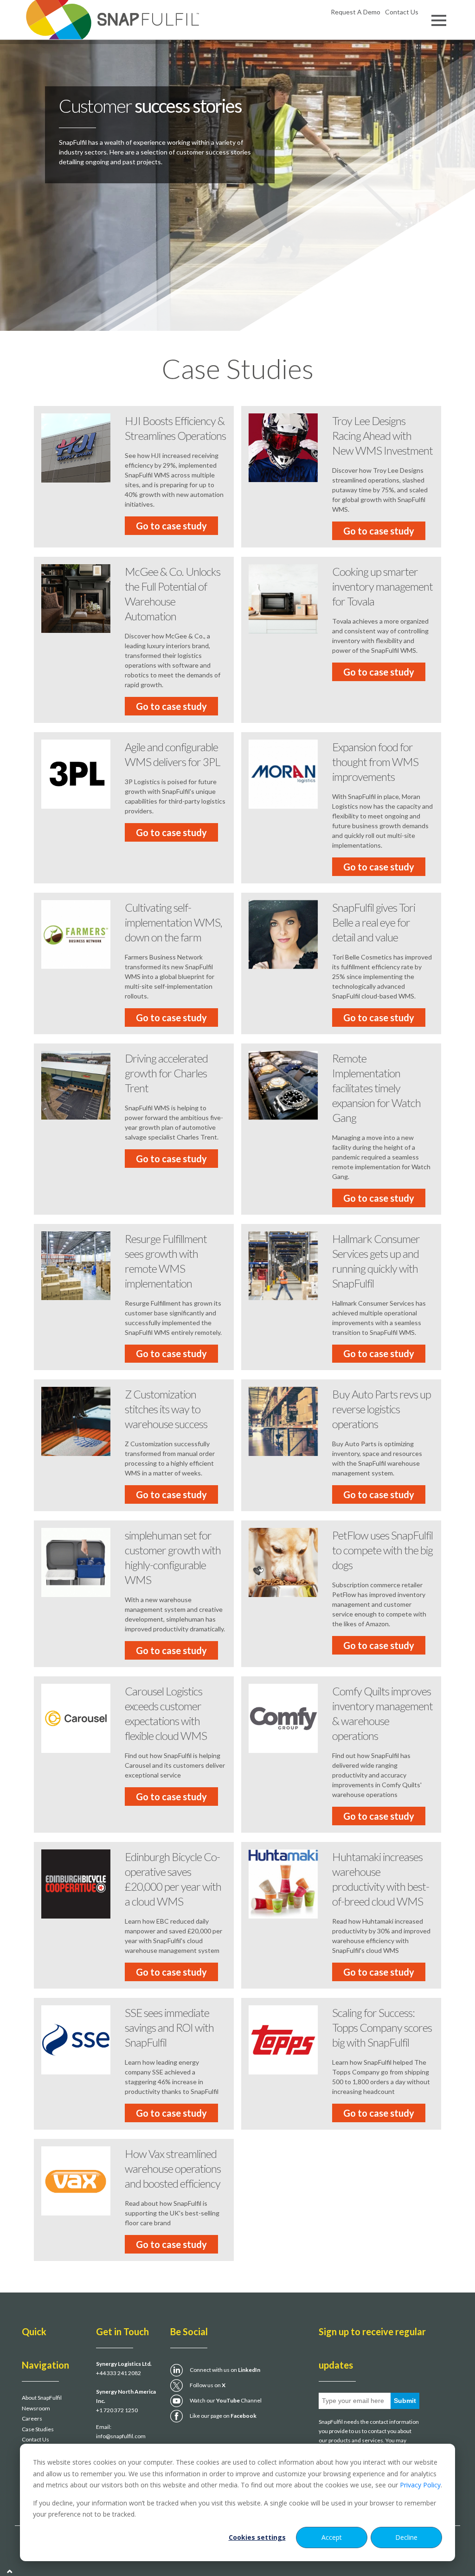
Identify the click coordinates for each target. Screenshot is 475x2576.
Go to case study (171, 526)
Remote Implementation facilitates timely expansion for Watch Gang (376, 1088)
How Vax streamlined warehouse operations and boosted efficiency (173, 2168)
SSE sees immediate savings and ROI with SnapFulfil (169, 2027)
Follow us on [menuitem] (208, 2385)
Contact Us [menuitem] (402, 12)
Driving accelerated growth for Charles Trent (166, 1073)
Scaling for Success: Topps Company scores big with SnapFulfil (382, 2027)
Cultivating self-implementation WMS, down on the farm (173, 922)
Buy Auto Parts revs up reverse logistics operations (382, 1409)
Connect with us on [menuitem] (225, 2370)
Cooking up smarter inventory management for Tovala (382, 586)
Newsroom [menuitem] (36, 2408)
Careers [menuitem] (32, 2418)
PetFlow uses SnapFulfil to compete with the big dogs (382, 1550)
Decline (406, 2537)
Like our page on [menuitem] (223, 2416)
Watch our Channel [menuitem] (226, 2400)
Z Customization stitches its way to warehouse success (166, 1409)
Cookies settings (257, 2537)
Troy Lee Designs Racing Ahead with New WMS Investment (382, 435)
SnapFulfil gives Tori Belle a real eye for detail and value (374, 922)
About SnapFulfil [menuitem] (42, 2398)
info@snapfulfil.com (121, 2436)
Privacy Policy (420, 2485)
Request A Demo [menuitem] (356, 12)
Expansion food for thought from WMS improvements (375, 762)
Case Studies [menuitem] (38, 2429)
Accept (332, 2537)
